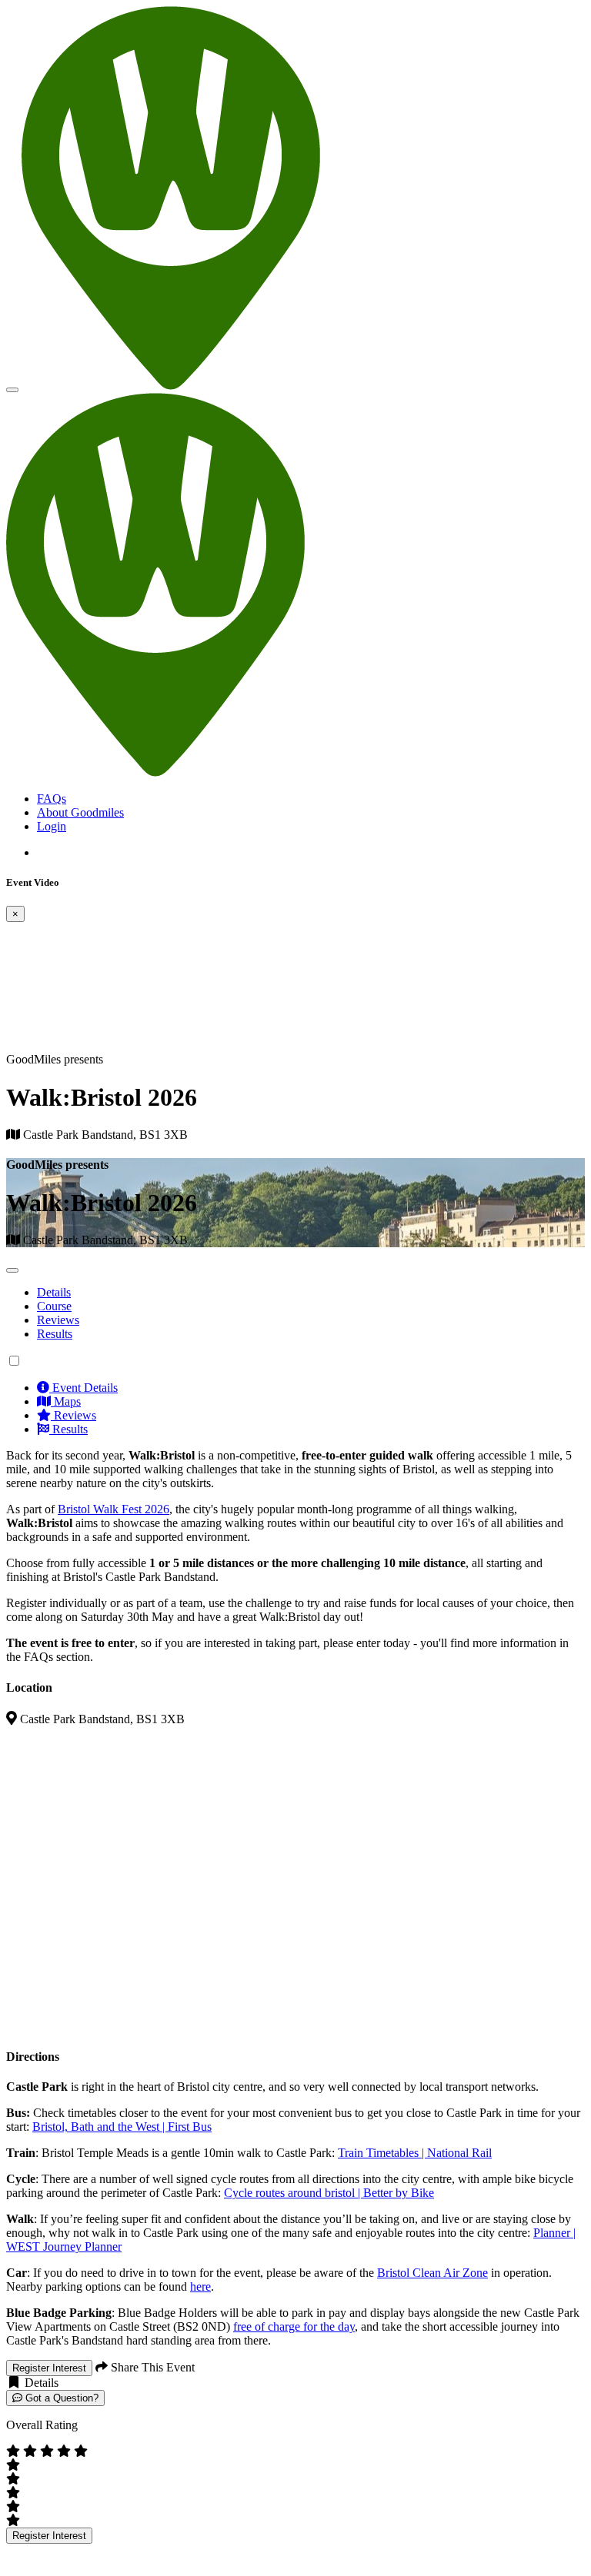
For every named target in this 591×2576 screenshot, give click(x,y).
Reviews (58, 1320)
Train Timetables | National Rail (415, 2153)
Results (55, 1334)
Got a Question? (60, 2398)
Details (54, 1292)
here (200, 2286)
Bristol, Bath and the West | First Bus (122, 2127)
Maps (66, 1401)
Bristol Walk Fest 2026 (114, 1509)
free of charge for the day (294, 2326)
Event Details (83, 1388)
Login (52, 826)
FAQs (52, 799)
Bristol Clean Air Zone (432, 2273)
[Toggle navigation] (12, 390)
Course (54, 1306)
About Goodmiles (80, 812)
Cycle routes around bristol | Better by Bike (329, 2193)
